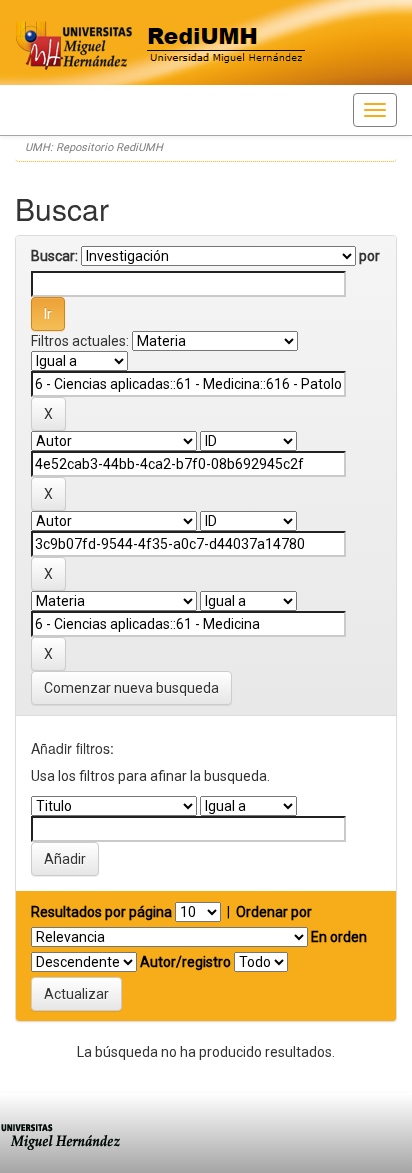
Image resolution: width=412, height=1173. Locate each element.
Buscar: (54, 256)
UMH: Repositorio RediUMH (94, 147)
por (369, 256)
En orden (339, 937)
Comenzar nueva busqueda (131, 688)
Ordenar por (274, 912)
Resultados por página (101, 912)
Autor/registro (185, 962)
